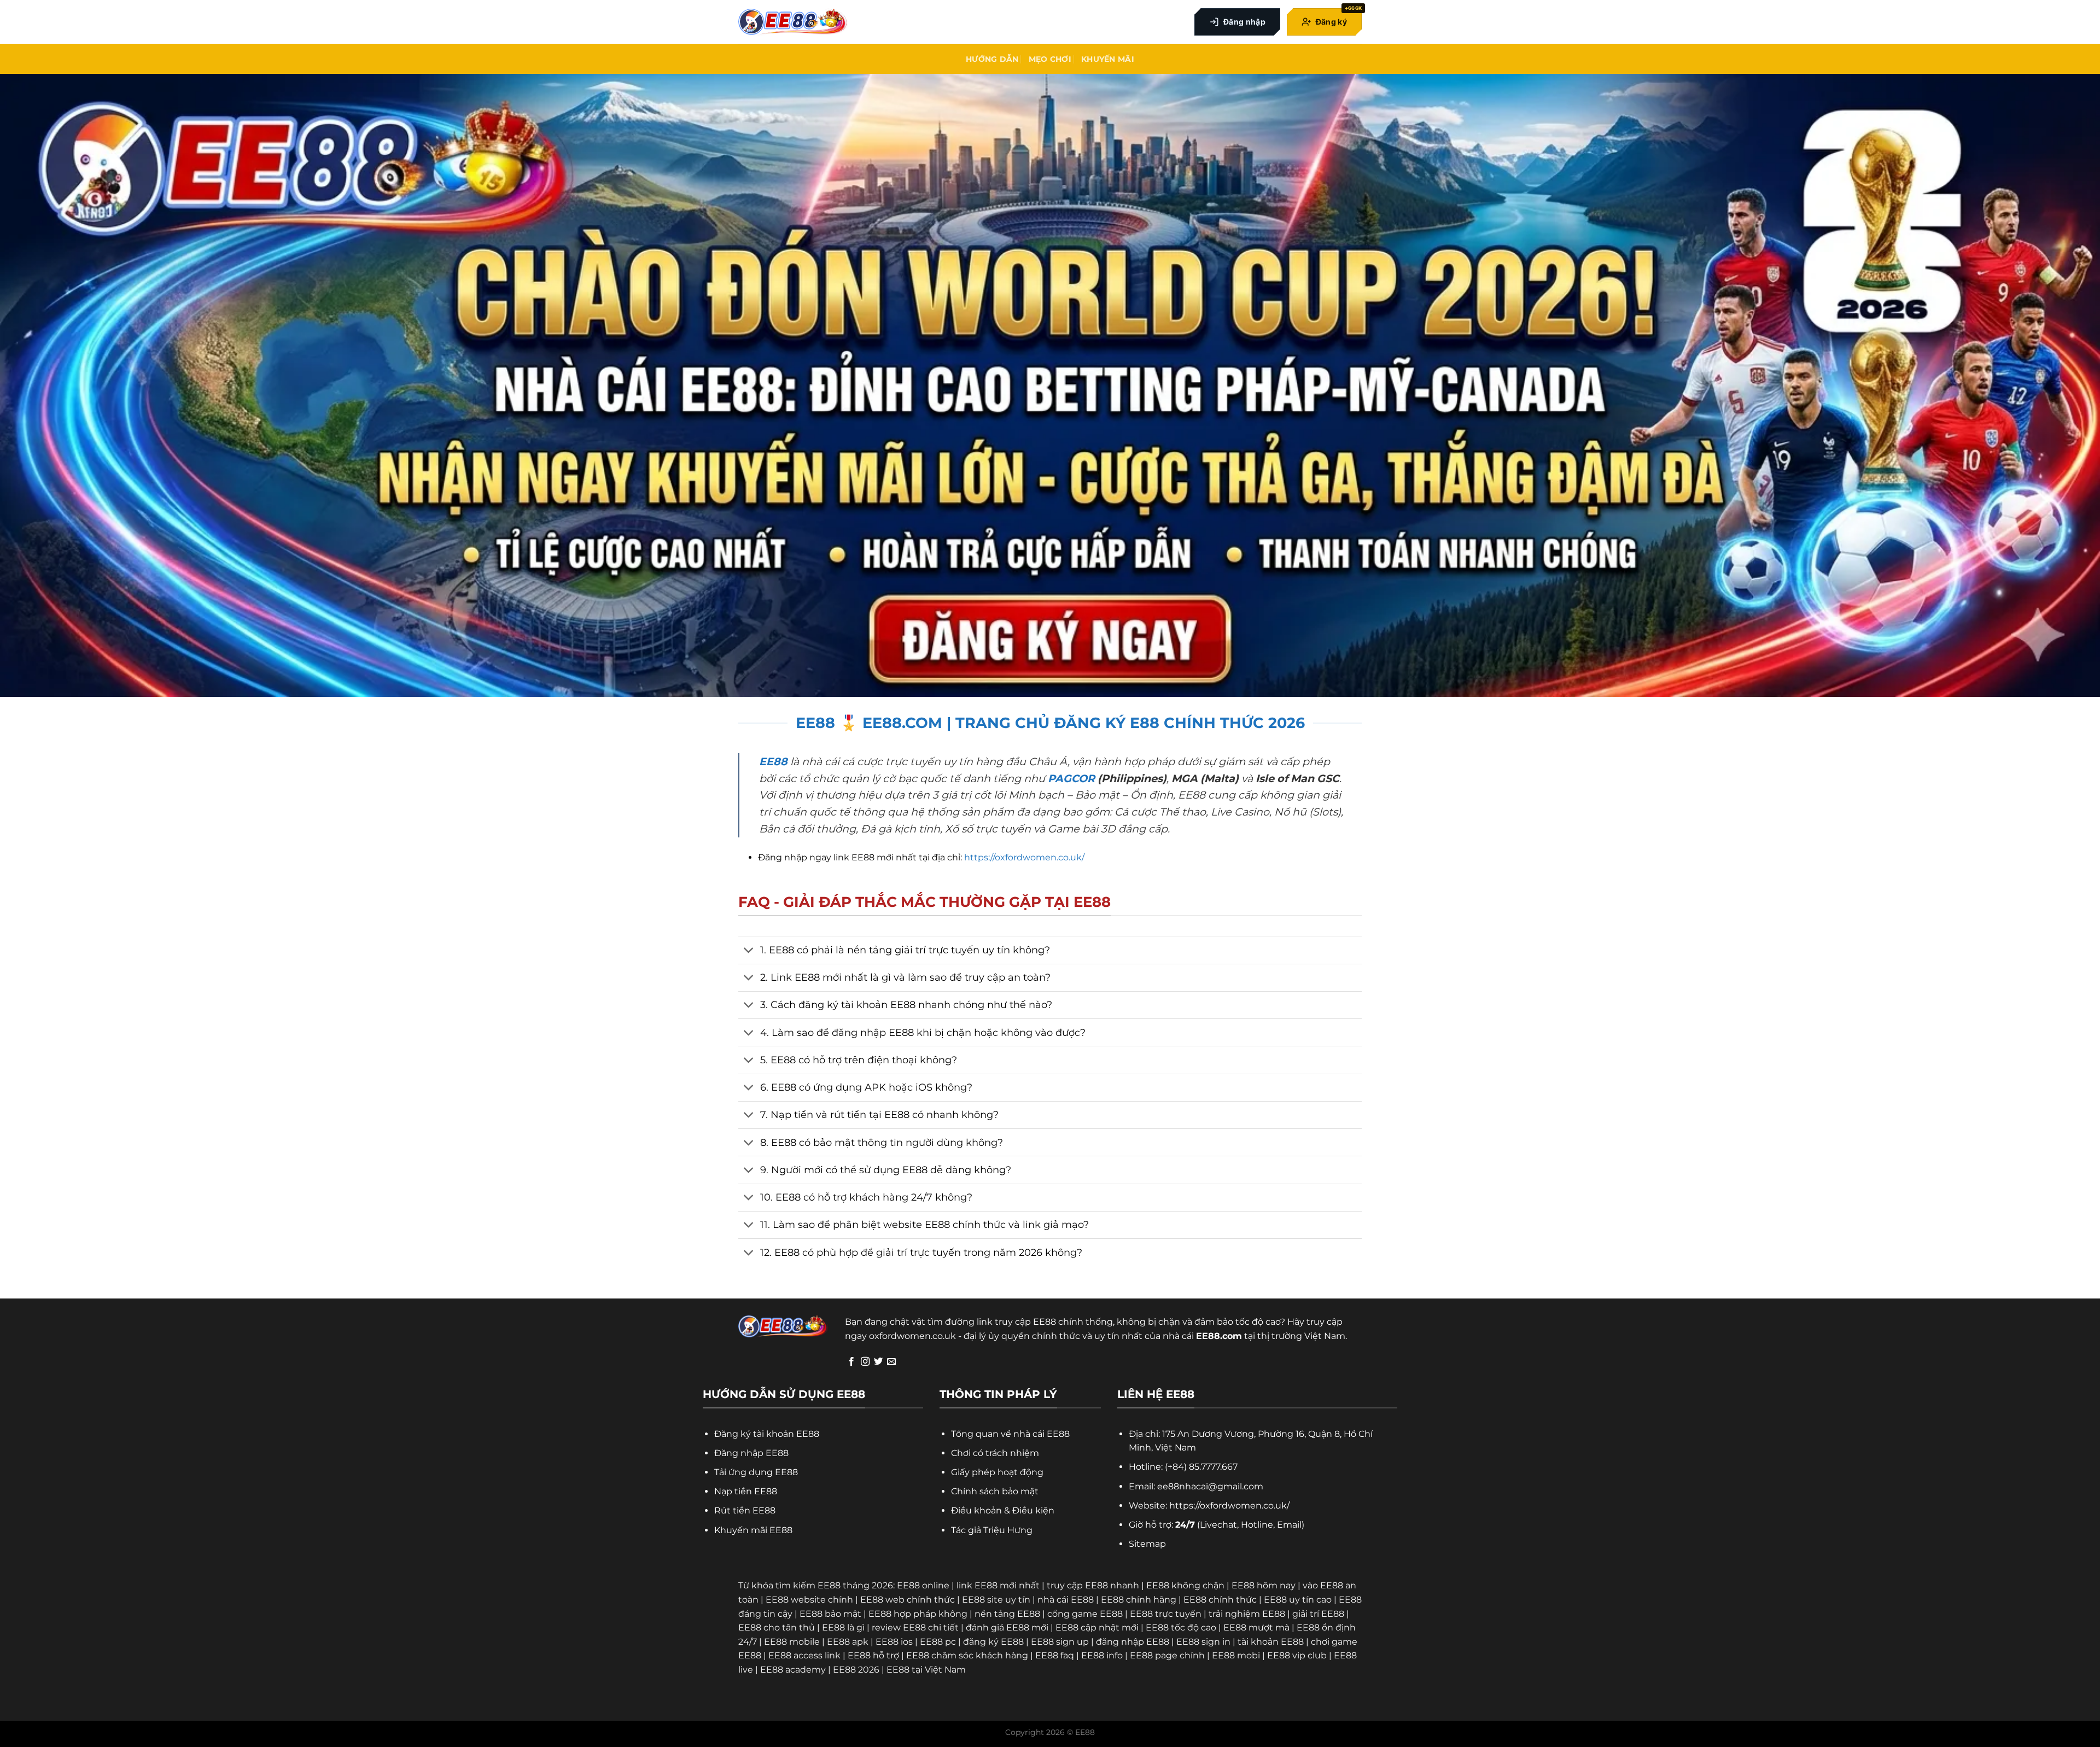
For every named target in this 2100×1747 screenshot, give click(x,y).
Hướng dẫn (992, 59)
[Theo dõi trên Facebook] (851, 1362)
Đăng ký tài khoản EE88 (767, 1434)
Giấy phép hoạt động (997, 1472)
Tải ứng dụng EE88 (756, 1472)
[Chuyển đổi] (749, 951)
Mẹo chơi (1050, 59)
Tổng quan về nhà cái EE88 (1010, 1434)
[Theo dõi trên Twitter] (878, 1362)
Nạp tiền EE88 (746, 1491)
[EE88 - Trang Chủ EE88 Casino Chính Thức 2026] (793, 22)
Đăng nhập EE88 (751, 1453)
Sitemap (1147, 1544)
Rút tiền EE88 (745, 1510)
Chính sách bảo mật (995, 1491)
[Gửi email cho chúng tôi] (891, 1362)
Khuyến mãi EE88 (753, 1530)
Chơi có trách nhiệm (995, 1453)
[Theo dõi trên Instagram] (865, 1362)
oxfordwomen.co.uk (912, 1336)
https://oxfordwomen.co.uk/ (1024, 857)
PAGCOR (1071, 778)
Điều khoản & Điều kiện (1003, 1510)
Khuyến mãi (1108, 59)
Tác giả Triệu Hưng (992, 1530)
